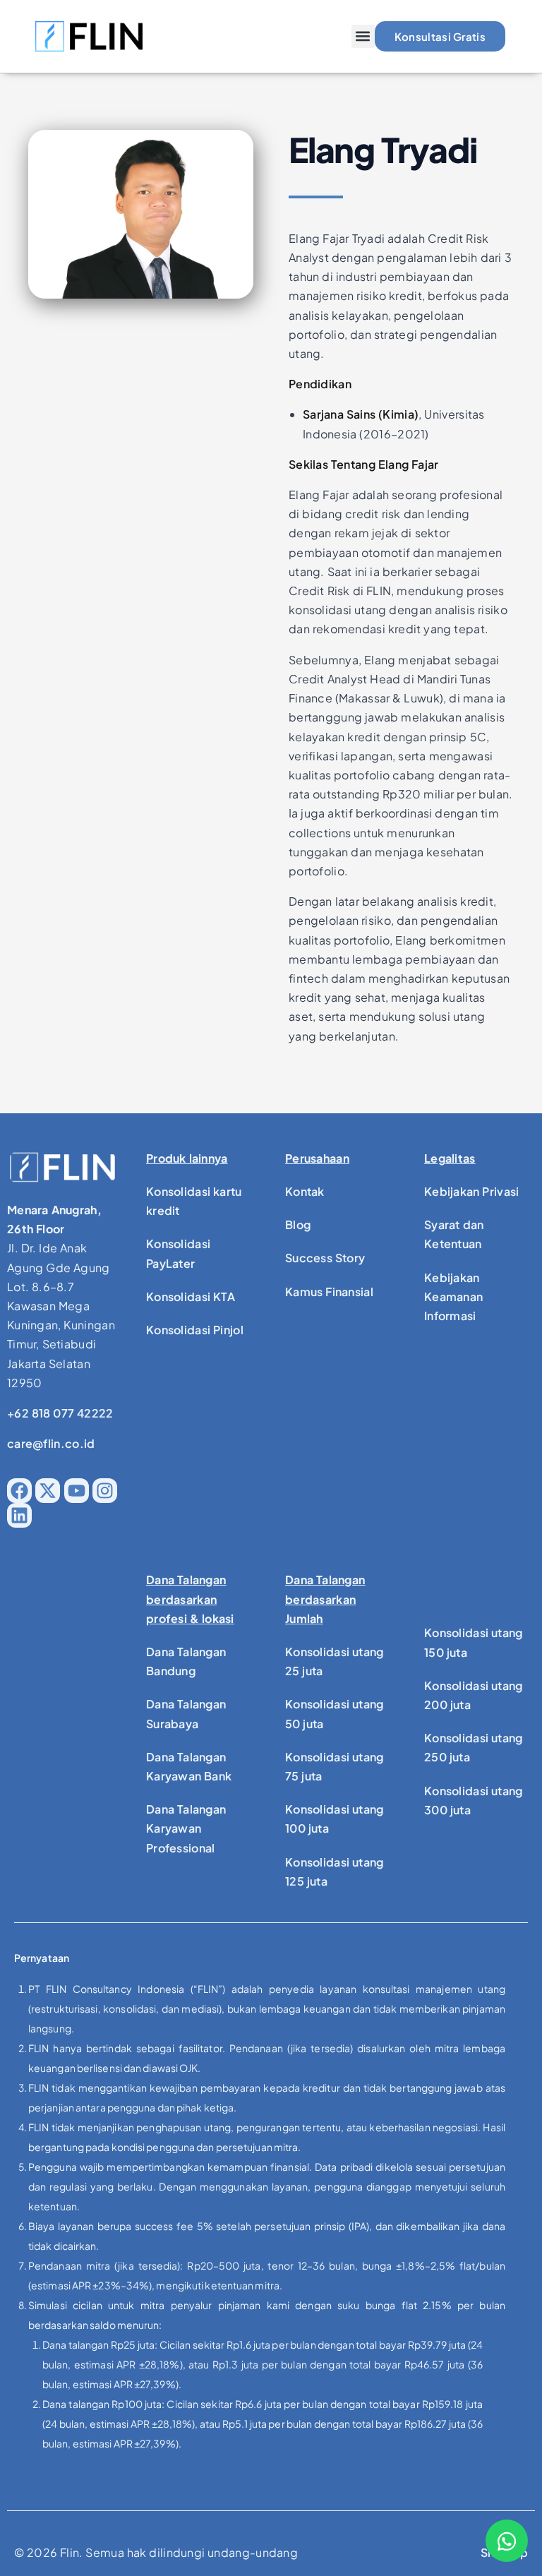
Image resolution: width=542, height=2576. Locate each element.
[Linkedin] (19, 1515)
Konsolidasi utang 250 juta (474, 1747)
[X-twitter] (48, 1491)
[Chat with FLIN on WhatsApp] (507, 2541)
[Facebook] (19, 1491)
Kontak (305, 1191)
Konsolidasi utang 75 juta (335, 1766)
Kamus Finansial (329, 1292)
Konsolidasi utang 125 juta (335, 1871)
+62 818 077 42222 (60, 1413)
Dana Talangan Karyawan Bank (189, 1766)
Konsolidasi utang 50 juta (335, 1713)
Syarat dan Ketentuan (454, 1234)
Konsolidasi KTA (191, 1296)
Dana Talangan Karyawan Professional (186, 1828)
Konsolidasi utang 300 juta (474, 1800)
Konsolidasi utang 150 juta (474, 1642)
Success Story (325, 1258)
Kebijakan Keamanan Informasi (453, 1296)
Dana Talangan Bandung (186, 1661)
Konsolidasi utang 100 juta (335, 1819)
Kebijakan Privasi (472, 1191)
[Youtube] (77, 1491)
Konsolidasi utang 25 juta (335, 1661)
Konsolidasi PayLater (178, 1253)
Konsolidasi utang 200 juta (474, 1695)
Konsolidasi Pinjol (195, 1330)
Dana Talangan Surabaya (186, 1713)
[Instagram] (105, 1491)
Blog (298, 1224)
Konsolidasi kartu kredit (194, 1201)
